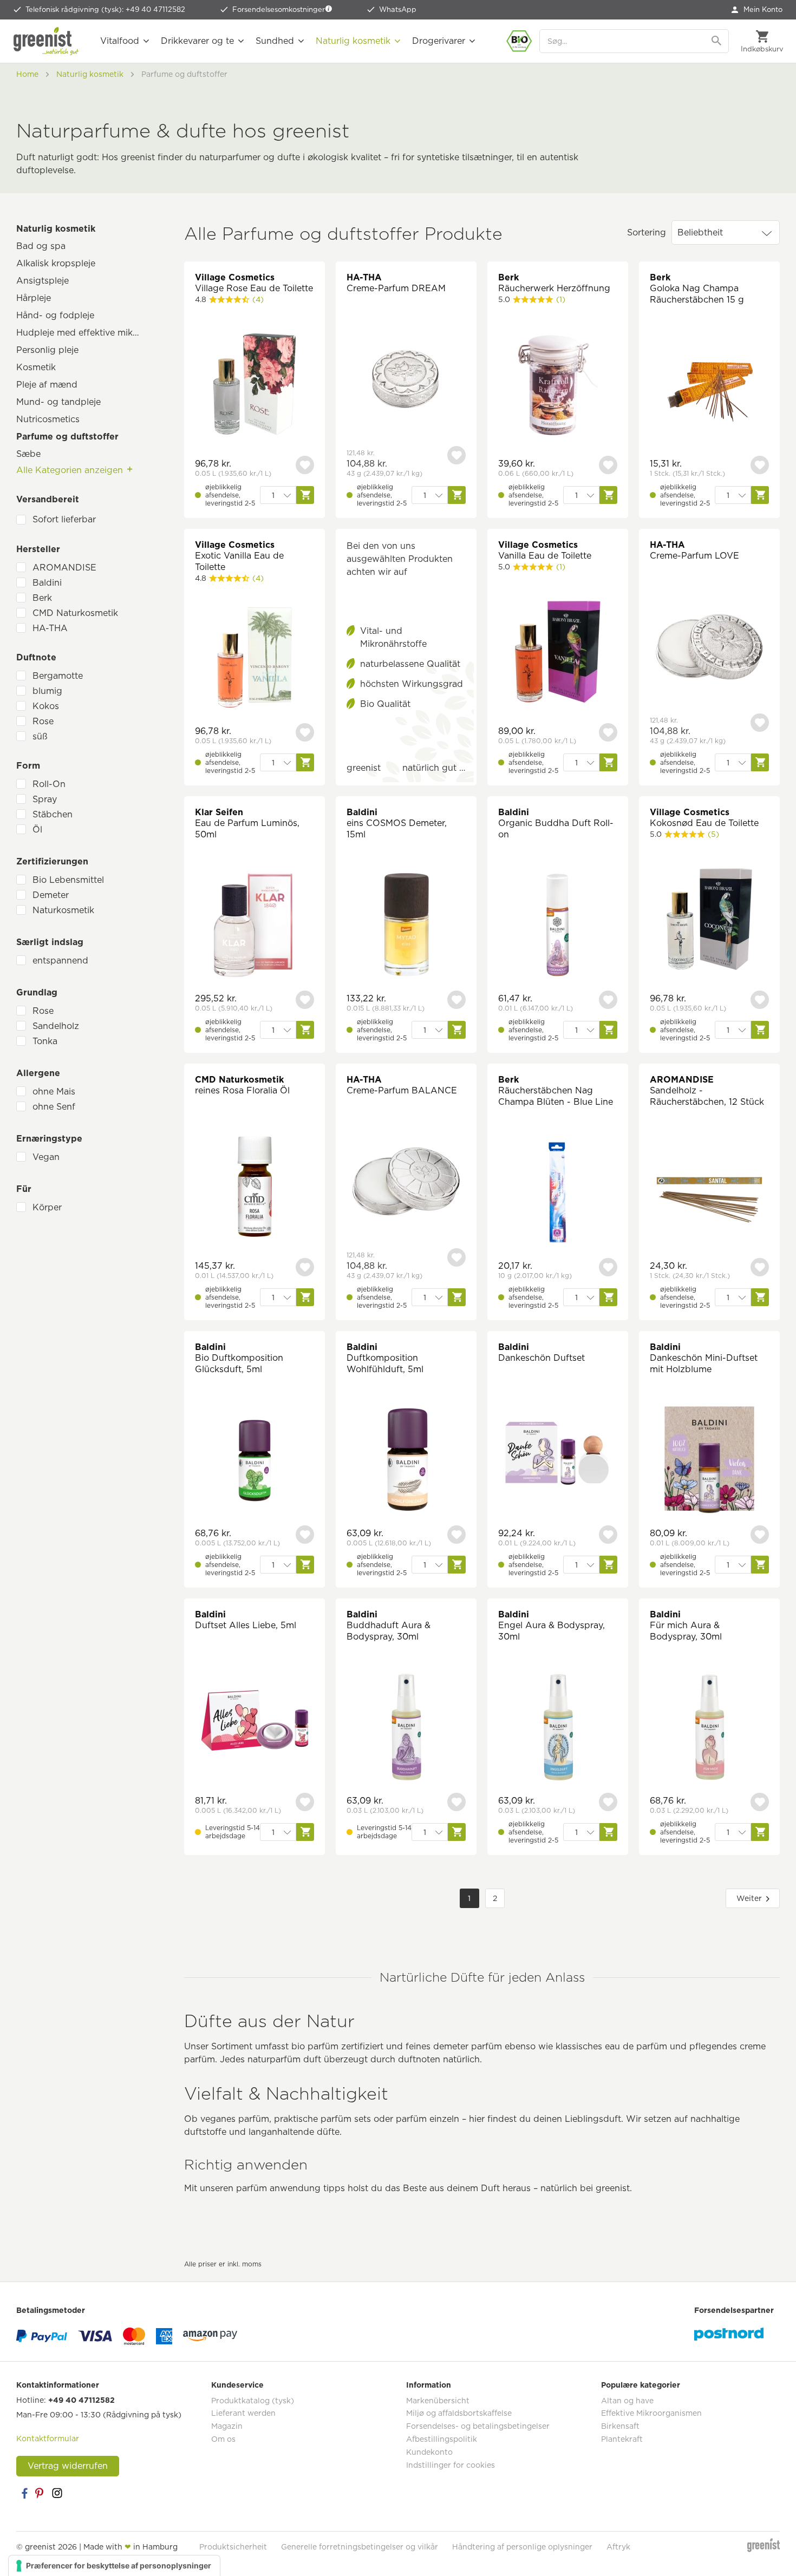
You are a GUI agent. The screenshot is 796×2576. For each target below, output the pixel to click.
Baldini (47, 583)
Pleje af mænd (47, 385)
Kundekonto (429, 2452)
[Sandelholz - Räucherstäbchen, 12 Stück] (709, 1194)
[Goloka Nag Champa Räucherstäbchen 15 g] (709, 392)
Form (28, 766)
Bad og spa (41, 246)
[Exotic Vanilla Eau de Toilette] (255, 659)
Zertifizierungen (52, 861)
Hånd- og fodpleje (55, 315)
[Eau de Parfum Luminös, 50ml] (255, 926)
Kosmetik (36, 367)
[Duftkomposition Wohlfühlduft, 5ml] (406, 1461)
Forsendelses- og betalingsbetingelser (478, 2426)
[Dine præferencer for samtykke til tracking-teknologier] (114, 2566)
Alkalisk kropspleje (56, 263)
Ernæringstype (49, 1139)
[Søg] (717, 41)
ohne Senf (54, 1107)
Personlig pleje (47, 350)
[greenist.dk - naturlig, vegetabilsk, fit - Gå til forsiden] (46, 41)
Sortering (647, 232)
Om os (223, 2439)
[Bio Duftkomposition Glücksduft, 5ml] (255, 1461)
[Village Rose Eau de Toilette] (255, 386)
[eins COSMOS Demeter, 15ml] (406, 926)
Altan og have (627, 2401)
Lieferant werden (243, 2413)
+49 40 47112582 (81, 2400)
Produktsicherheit (233, 2547)
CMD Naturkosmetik (75, 613)
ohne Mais (54, 1092)
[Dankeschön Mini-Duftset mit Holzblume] (709, 1461)
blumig (47, 691)
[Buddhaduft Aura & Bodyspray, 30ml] (406, 1729)
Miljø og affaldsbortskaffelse (459, 2413)
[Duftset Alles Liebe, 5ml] (255, 1723)
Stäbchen (53, 814)
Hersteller (38, 549)
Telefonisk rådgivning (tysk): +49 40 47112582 (105, 9)
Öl (37, 830)
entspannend (60, 961)
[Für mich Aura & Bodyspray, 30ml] (709, 1729)
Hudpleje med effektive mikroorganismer (84, 333)
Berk (42, 598)
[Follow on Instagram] (57, 2493)
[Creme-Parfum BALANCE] (406, 1183)
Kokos (46, 706)
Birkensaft (620, 2426)
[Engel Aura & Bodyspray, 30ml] (558, 1729)
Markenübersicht (438, 2401)
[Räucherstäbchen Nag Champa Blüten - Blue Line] (558, 1194)
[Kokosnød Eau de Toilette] (709, 920)
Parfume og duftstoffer (67, 437)
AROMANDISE (64, 568)
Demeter (51, 895)
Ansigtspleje (43, 281)
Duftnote (36, 657)
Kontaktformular (48, 2439)
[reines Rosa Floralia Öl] (255, 1188)
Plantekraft (622, 2439)
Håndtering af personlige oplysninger (522, 2547)
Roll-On (49, 784)
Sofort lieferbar (64, 519)
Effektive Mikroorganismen (651, 2413)
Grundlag (37, 992)
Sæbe (28, 454)
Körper (47, 1207)
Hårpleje (34, 298)
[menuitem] (757, 10)
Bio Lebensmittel (68, 880)
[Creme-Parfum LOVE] (709, 648)
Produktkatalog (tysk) (253, 2401)
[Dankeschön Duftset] (558, 1455)
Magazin (227, 2426)
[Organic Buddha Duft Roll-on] (558, 926)
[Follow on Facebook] (24, 2493)
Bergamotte (58, 676)
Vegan (46, 1157)
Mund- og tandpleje (58, 402)
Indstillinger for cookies (451, 2465)
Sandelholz (56, 1026)
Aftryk (618, 2547)
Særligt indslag (50, 942)
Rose (43, 721)
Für (24, 1189)
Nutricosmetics (48, 419)
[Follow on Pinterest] (41, 2493)
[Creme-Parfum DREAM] (406, 381)
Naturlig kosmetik (56, 229)
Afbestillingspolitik (442, 2439)
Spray (45, 799)
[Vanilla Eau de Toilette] (558, 653)
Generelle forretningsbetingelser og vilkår (360, 2547)
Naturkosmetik (63, 910)
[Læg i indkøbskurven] (305, 495)
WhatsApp (398, 9)
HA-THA (50, 628)
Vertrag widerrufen (68, 2466)
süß (40, 736)
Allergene (38, 1073)
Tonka (45, 1041)
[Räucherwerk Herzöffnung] (558, 386)
